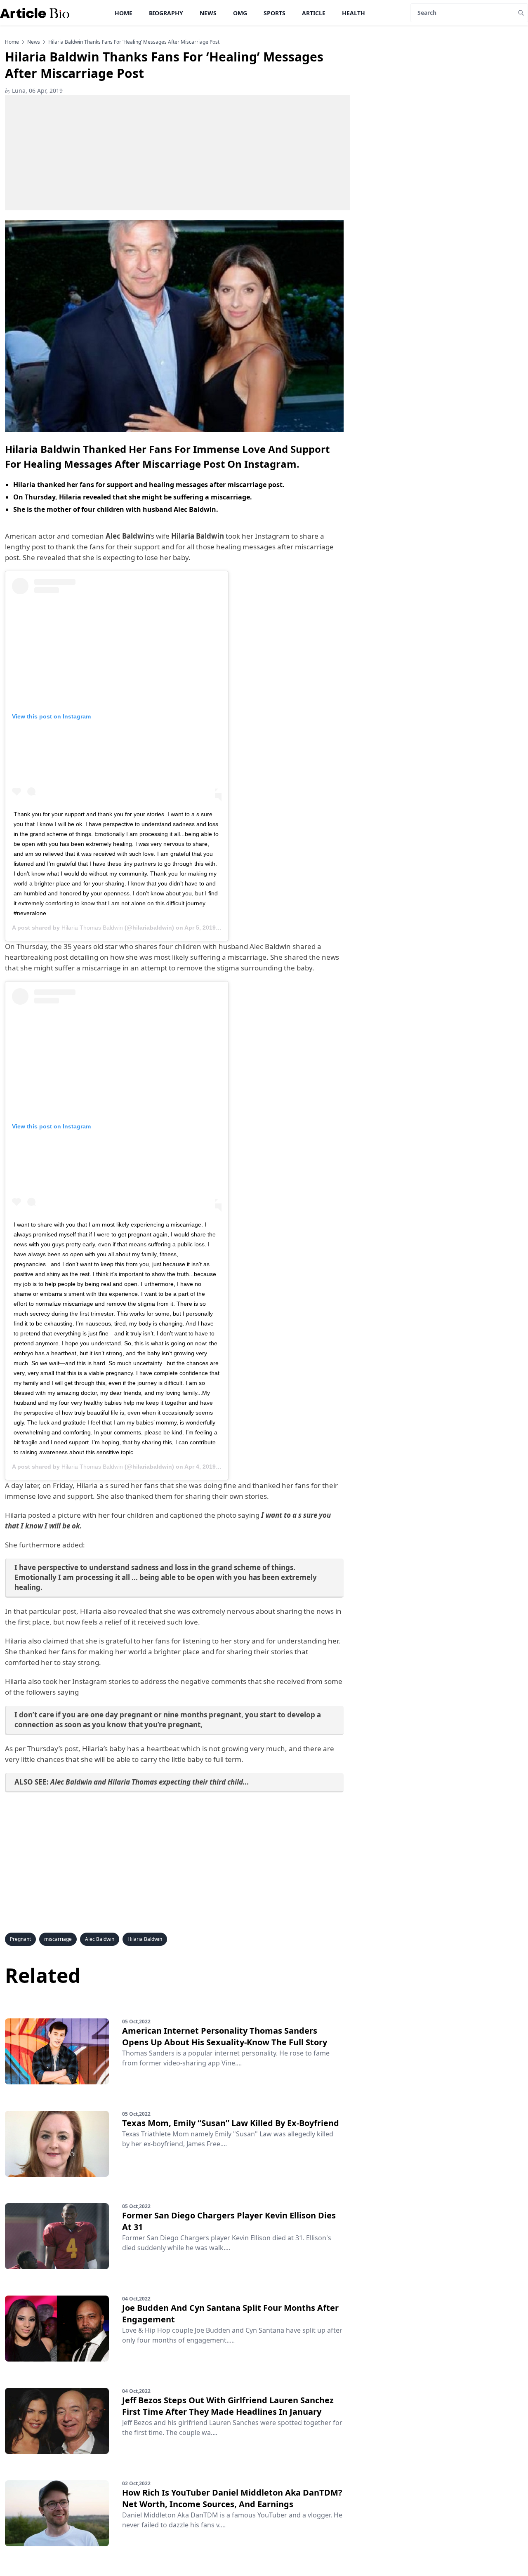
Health (354, 13)
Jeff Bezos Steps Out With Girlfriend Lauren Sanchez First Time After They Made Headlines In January (228, 2406)
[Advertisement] (178, 153)
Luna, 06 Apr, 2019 (34, 91)
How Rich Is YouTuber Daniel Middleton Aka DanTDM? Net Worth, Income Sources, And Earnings (232, 2498)
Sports (275, 13)
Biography (166, 13)
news (34, 42)
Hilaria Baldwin (145, 1939)
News (208, 13)
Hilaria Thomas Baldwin (92, 928)
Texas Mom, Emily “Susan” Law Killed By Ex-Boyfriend (231, 2123)
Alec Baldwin (100, 1939)
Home (124, 13)
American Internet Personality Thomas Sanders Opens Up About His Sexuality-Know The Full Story (225, 2036)
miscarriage (58, 1939)
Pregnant (20, 1939)
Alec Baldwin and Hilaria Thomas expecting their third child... (150, 1782)
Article (314, 13)
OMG (240, 13)
